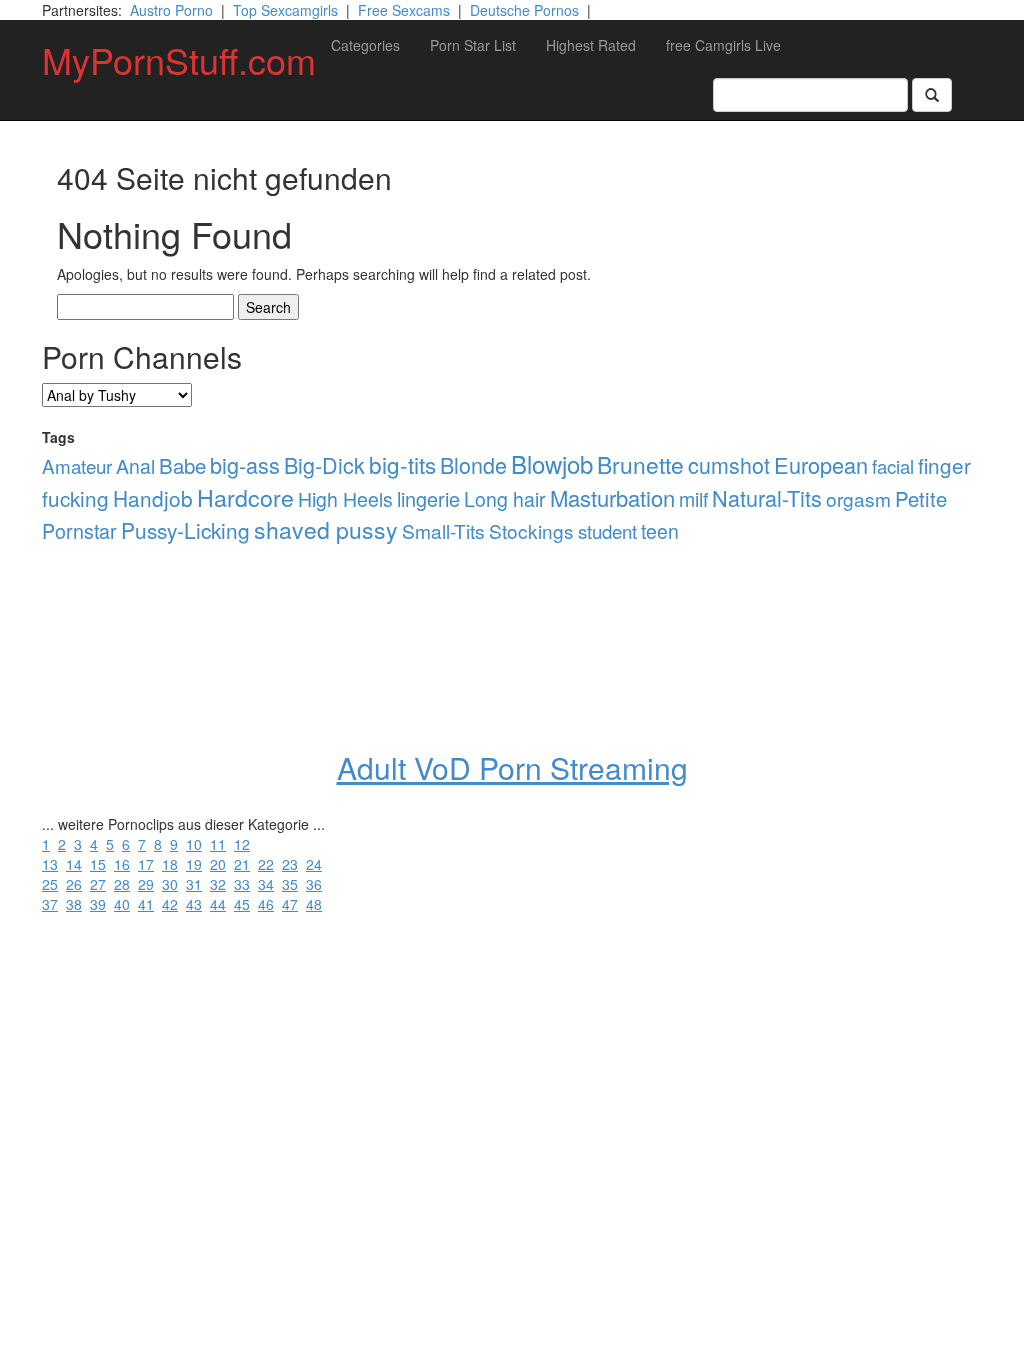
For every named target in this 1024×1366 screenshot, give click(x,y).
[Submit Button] (932, 95)
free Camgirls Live (723, 45)
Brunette (640, 464)
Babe (182, 465)
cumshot (729, 464)
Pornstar (79, 530)
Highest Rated (591, 45)
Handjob (153, 498)
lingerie (428, 498)
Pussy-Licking (185, 530)
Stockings (531, 530)
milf (693, 499)
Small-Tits (443, 530)
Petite (921, 498)
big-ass (245, 464)
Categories (365, 45)
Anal (135, 466)
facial (893, 466)
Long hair (505, 499)
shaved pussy (326, 529)
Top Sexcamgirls (285, 10)
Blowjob (552, 463)
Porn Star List (473, 45)
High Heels (345, 499)
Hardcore (245, 497)
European (821, 464)
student (607, 530)
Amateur (77, 465)
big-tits (402, 464)
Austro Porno (171, 10)
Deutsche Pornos (524, 10)
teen (660, 531)
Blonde (473, 464)
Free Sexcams (404, 10)
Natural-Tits (767, 497)
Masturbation (612, 497)
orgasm (858, 498)
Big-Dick (324, 464)
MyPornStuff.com (179, 59)
